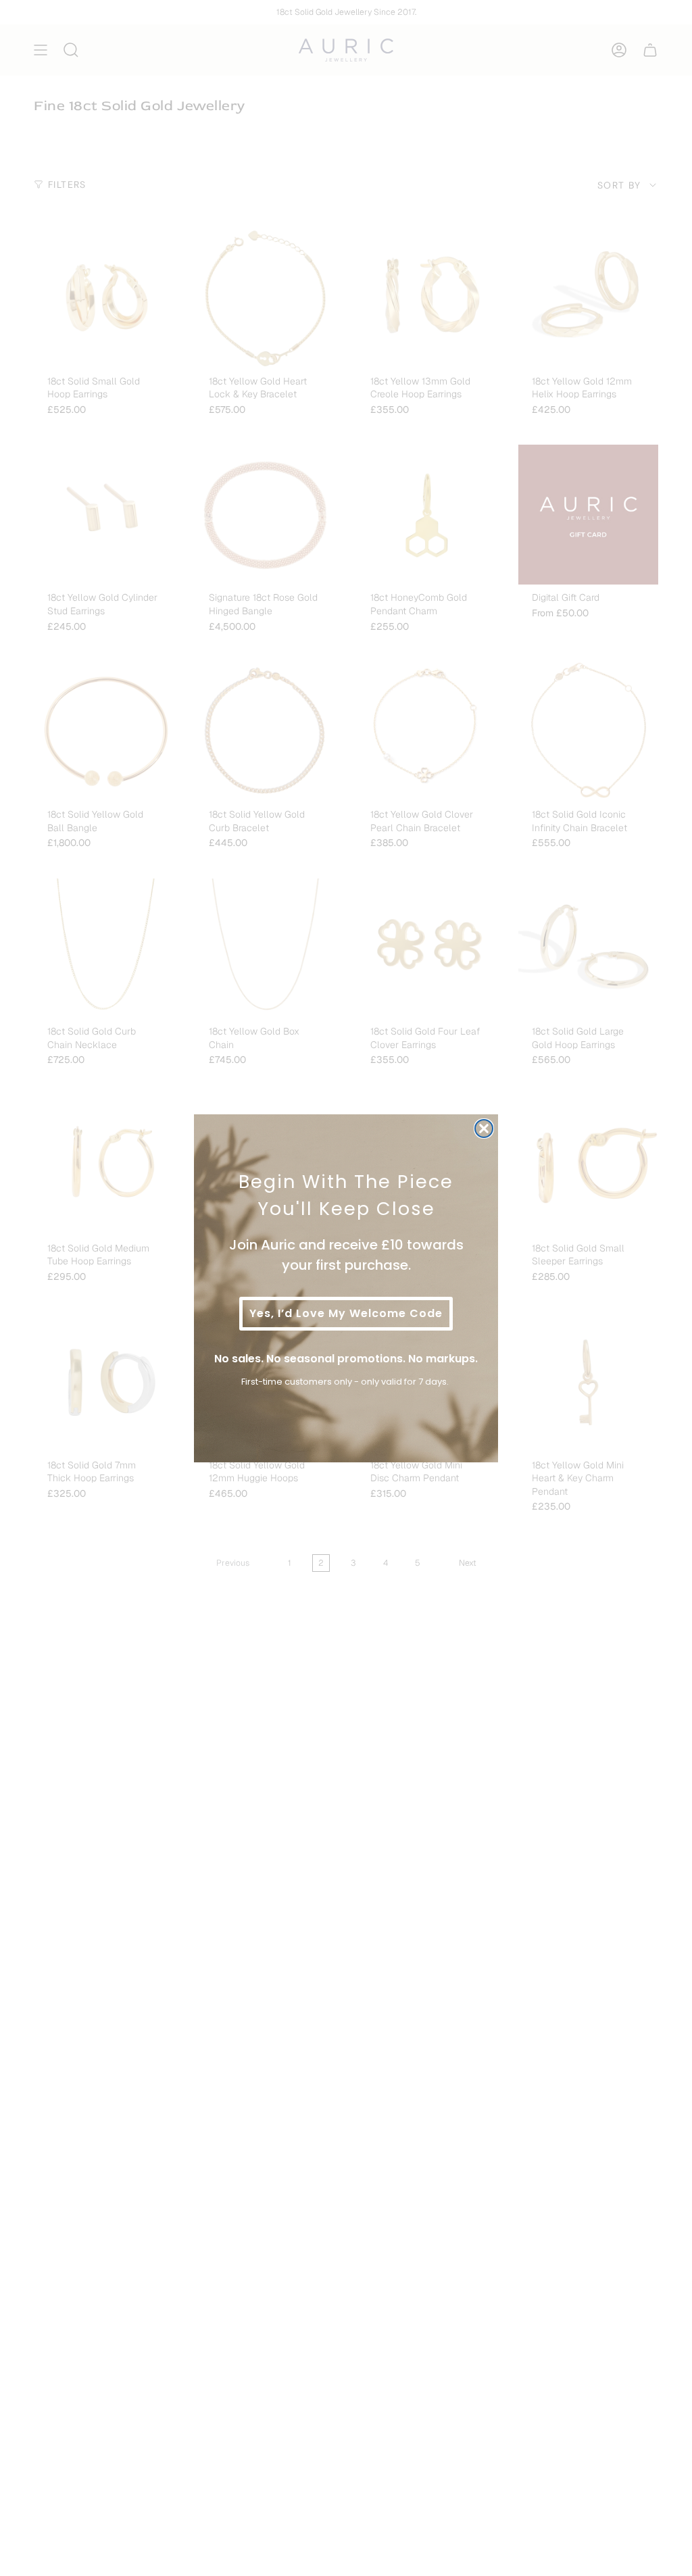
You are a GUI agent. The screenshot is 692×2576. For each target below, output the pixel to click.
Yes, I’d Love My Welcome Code (346, 1313)
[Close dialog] (484, 1129)
